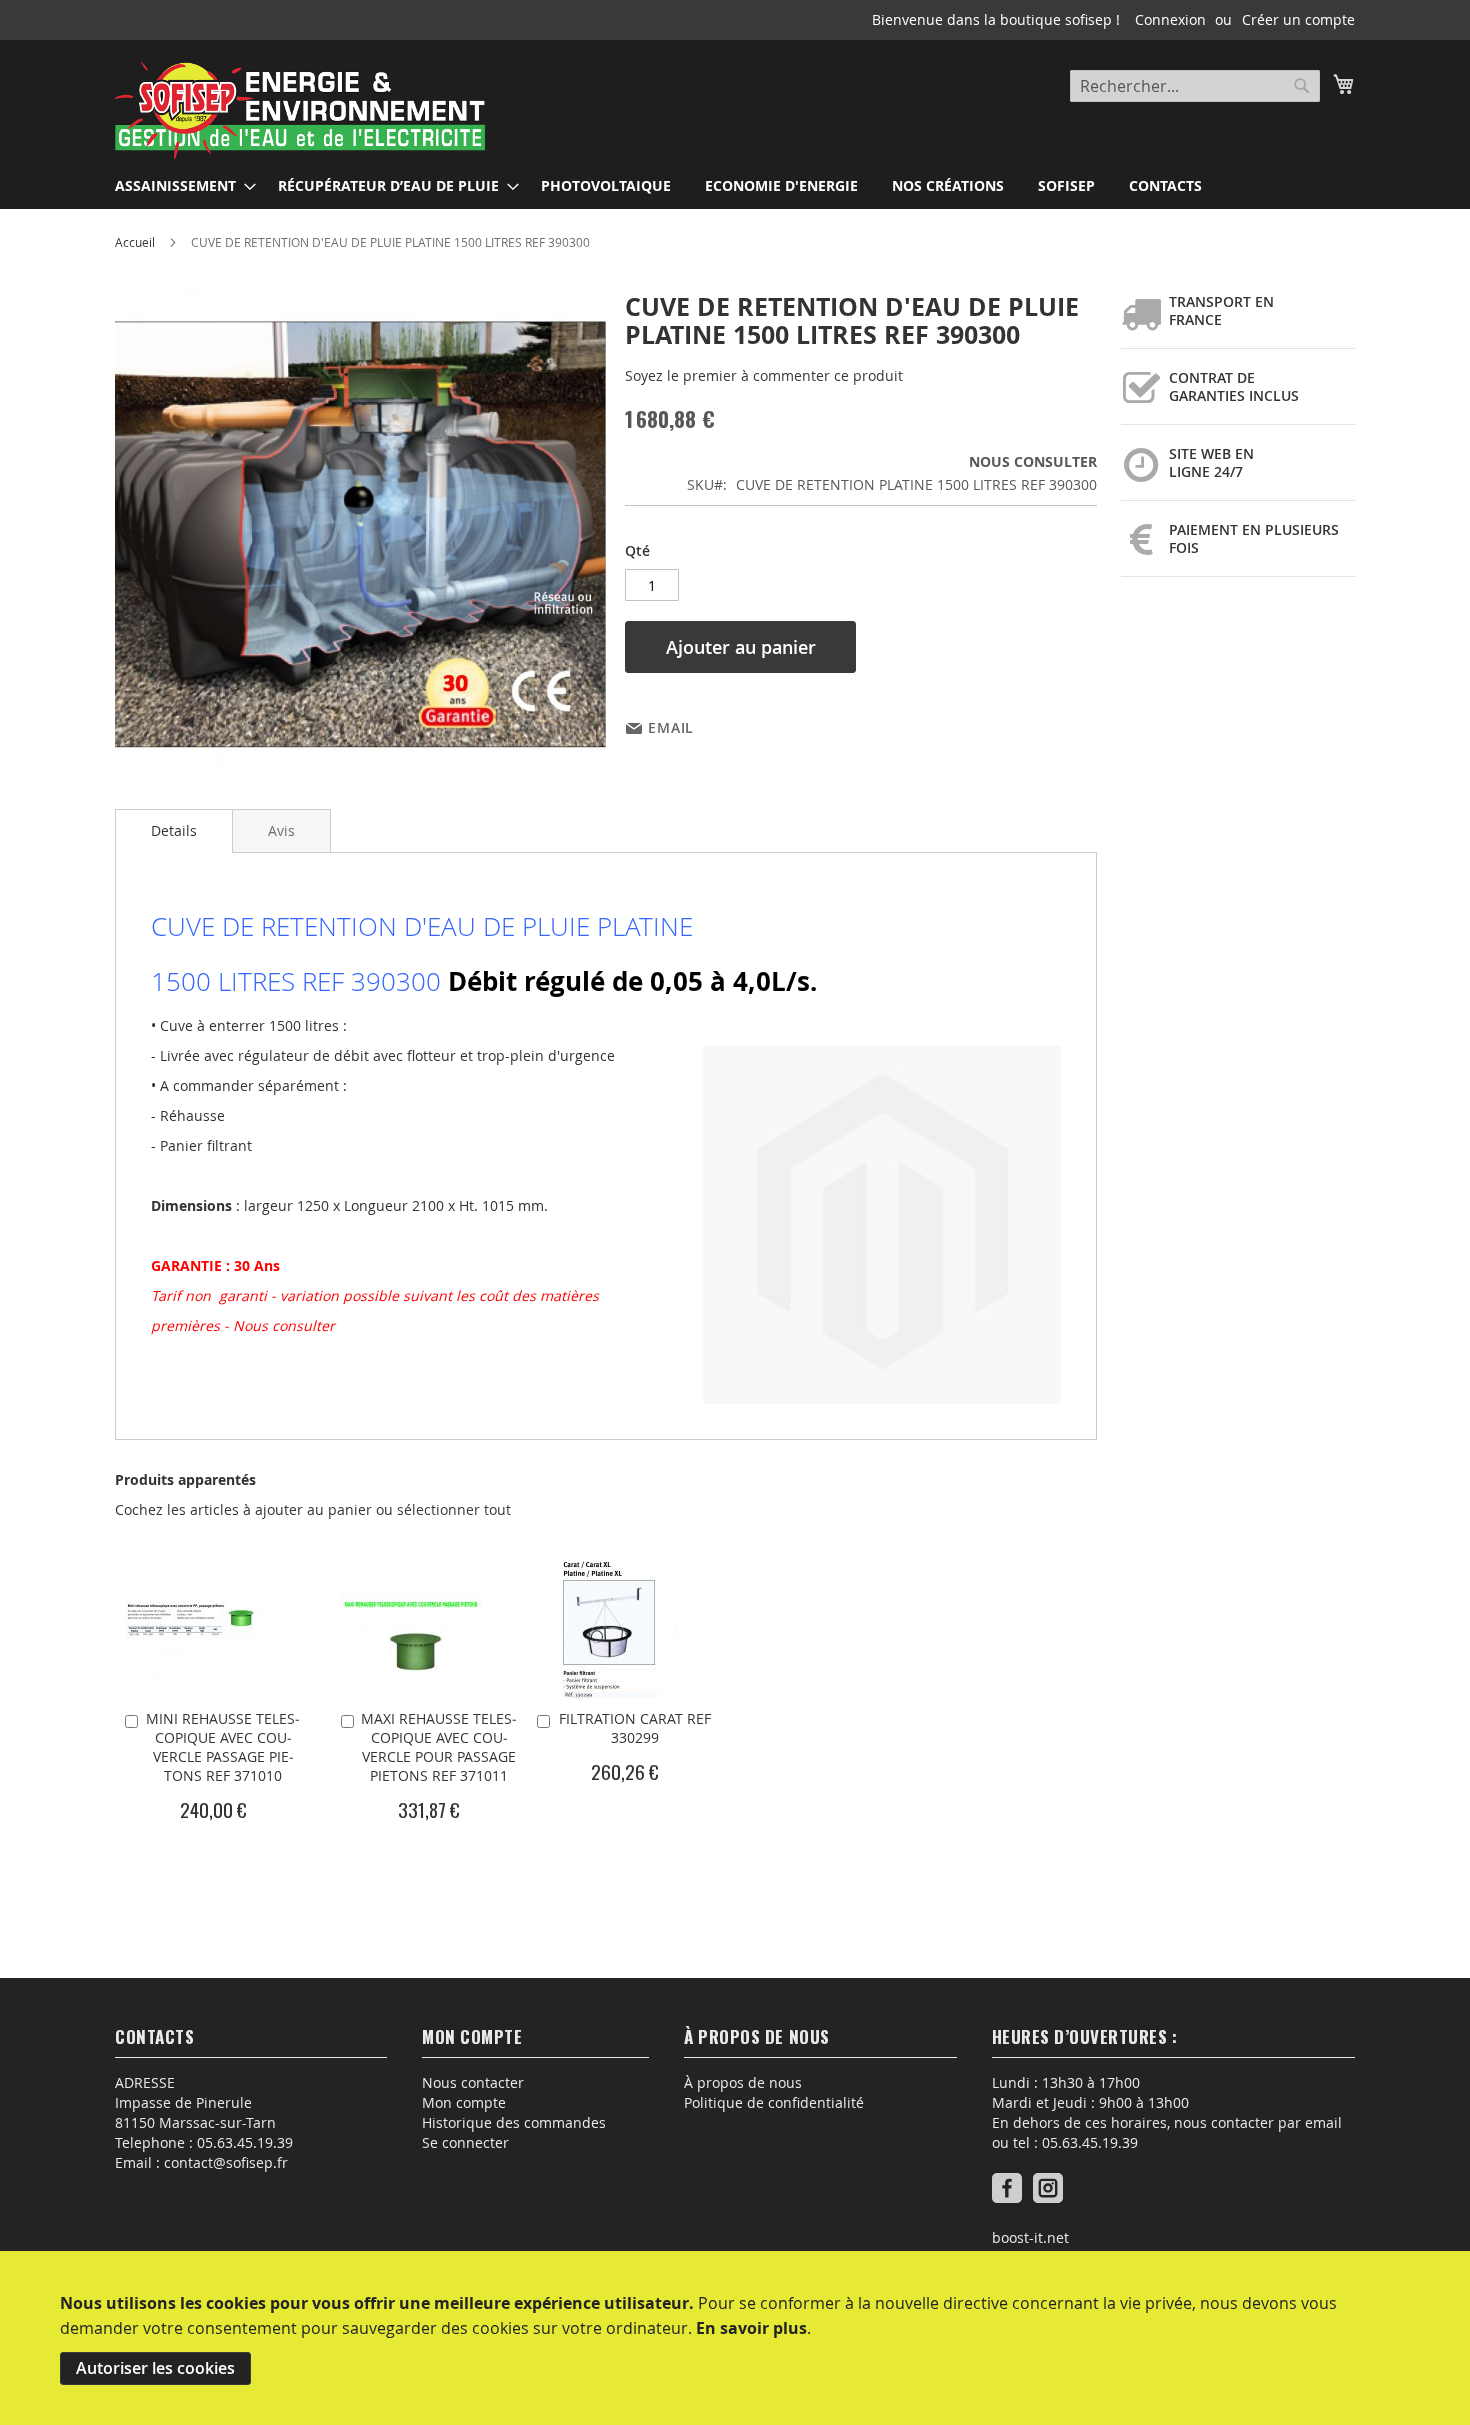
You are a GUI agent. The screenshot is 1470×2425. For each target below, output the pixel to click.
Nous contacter (473, 2082)
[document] (735, 2338)
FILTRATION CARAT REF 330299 (635, 1728)
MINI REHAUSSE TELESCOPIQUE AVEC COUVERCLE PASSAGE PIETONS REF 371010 (223, 1747)
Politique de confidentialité (774, 2102)
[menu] (735, 185)
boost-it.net (1030, 2237)
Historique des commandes (514, 2122)
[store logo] (300, 112)
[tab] (174, 831)
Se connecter (465, 2142)
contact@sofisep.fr (226, 2162)
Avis (281, 830)
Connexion (1170, 19)
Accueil (135, 242)
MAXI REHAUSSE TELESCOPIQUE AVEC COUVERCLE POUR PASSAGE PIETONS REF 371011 (439, 1747)
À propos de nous (743, 2082)
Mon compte (464, 2102)
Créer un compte (1298, 19)
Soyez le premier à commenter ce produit (764, 375)
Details (174, 830)
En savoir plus (751, 2328)
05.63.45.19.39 (245, 2142)
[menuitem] (179, 185)
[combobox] (1195, 86)
